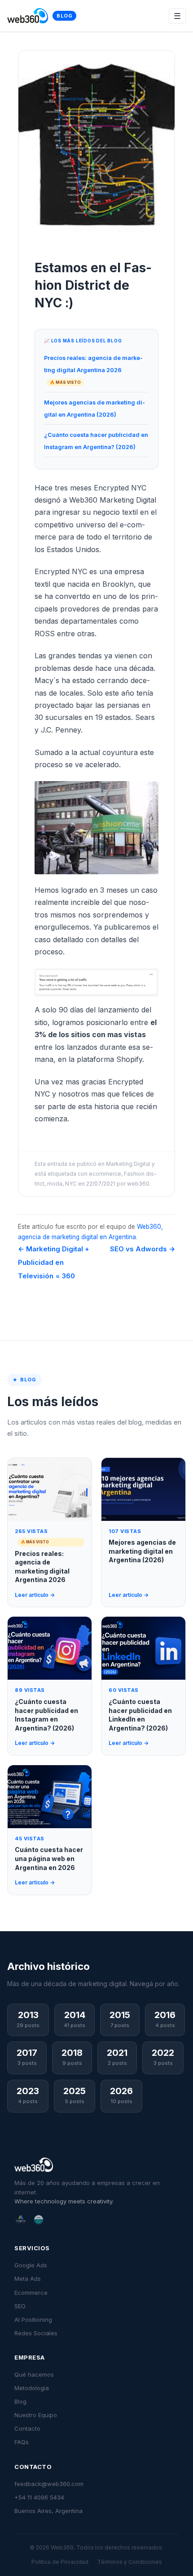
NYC (71, 1184)
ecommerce (105, 1174)
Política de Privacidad (60, 2562)
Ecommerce (31, 2293)
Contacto (27, 2428)
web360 (138, 1184)
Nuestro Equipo (36, 2415)
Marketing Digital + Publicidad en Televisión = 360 (54, 1262)
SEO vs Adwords (143, 1249)
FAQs (22, 2442)
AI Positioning (33, 2320)
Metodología (32, 2388)
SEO (20, 2306)
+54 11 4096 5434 (39, 2497)
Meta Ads (28, 2279)
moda (55, 1184)
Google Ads (31, 2265)
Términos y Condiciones (130, 2562)
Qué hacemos (34, 2374)
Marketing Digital (128, 1164)
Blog (64, 16)
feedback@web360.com (49, 2484)
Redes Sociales (36, 2333)
